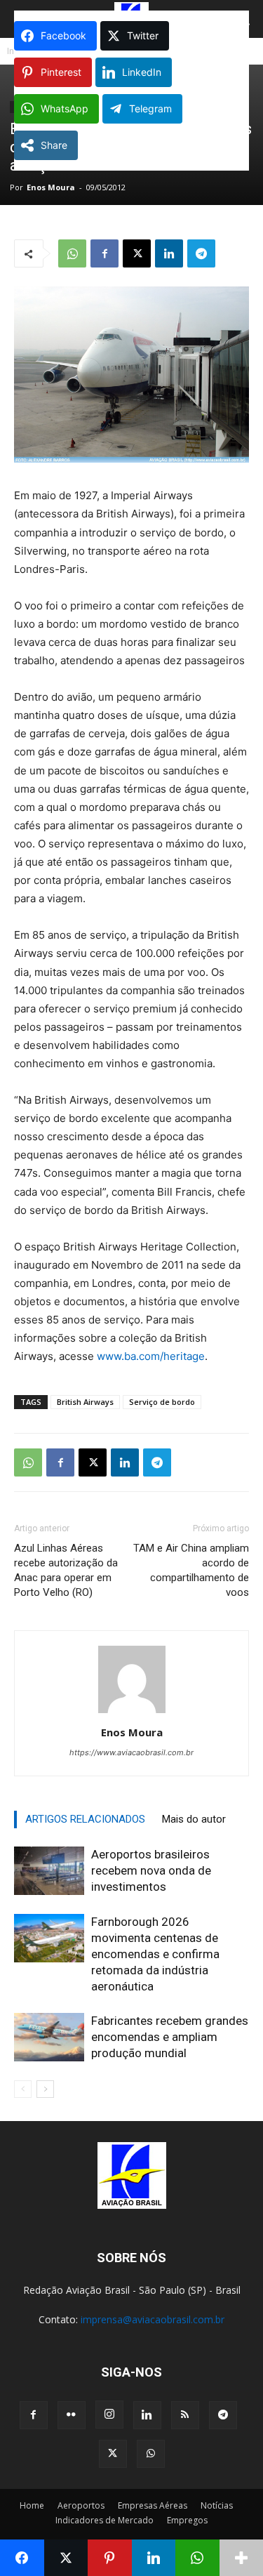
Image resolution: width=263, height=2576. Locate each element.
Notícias (217, 2505)
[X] (137, 253)
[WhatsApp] (72, 253)
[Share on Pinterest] (110, 2558)
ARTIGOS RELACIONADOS (85, 1819)
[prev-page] (23, 2089)
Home (32, 2505)
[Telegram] (201, 253)
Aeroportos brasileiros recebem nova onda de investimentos (151, 1870)
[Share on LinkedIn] (154, 2558)
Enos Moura (51, 187)
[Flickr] (72, 2415)
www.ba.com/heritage (151, 1356)
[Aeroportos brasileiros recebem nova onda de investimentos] (49, 1871)
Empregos (187, 2520)
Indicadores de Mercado (104, 2520)
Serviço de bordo (162, 1402)
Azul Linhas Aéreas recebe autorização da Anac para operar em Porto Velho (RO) (66, 1570)
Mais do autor (194, 1819)
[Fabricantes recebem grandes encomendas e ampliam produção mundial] (49, 2037)
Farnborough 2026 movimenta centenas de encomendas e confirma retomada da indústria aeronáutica (155, 1954)
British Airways (85, 1402)
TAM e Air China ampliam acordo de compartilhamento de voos (191, 1570)
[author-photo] (132, 1713)
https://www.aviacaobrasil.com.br (131, 1752)
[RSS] (185, 2415)
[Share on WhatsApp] (197, 2558)
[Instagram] (109, 2415)
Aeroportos (81, 2505)
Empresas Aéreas (153, 2505)
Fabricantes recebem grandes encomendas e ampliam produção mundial (170, 2037)
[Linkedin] (169, 253)
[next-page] (45, 2089)
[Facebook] (104, 253)
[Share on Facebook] (22, 2558)
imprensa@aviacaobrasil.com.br (153, 2319)
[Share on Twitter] (66, 2558)
